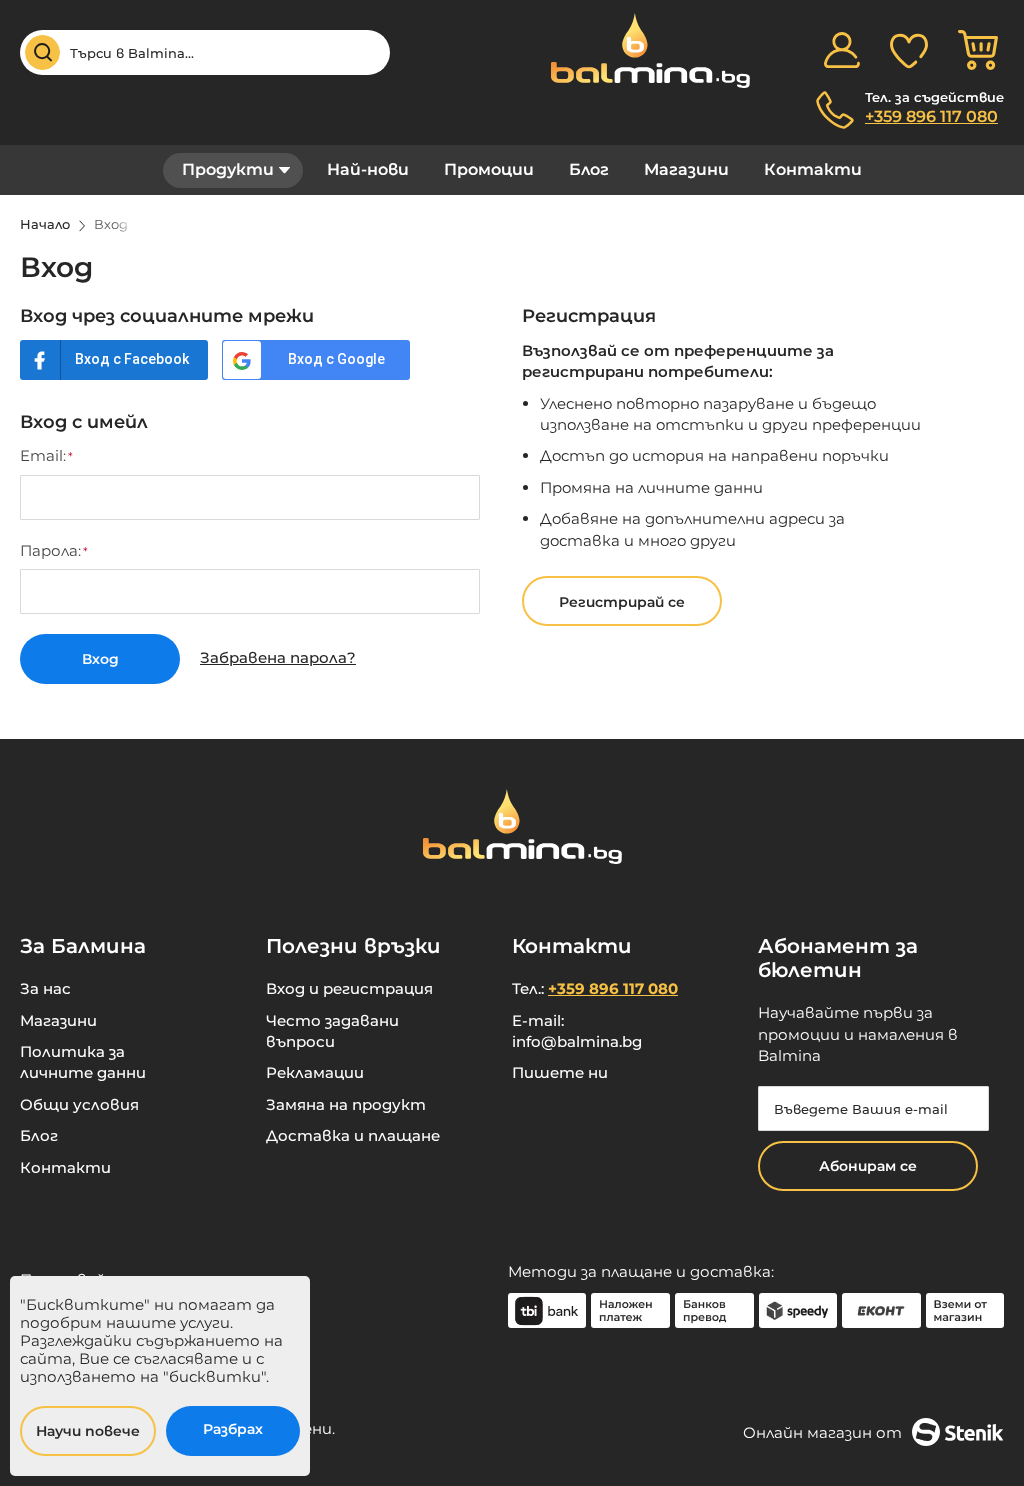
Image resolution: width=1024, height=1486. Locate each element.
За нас (45, 988)
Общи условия (79, 1104)
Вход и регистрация (349, 988)
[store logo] (640, 50)
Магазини (686, 169)
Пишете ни (560, 1072)
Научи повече (88, 1431)
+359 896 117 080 (931, 116)
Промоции (489, 169)
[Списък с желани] (909, 50)
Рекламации (315, 1072)
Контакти (813, 169)
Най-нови (368, 169)
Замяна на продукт (346, 1104)
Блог (589, 169)
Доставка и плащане (353, 1135)
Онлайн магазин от (822, 1432)
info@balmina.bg (577, 1041)
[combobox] (205, 52)
